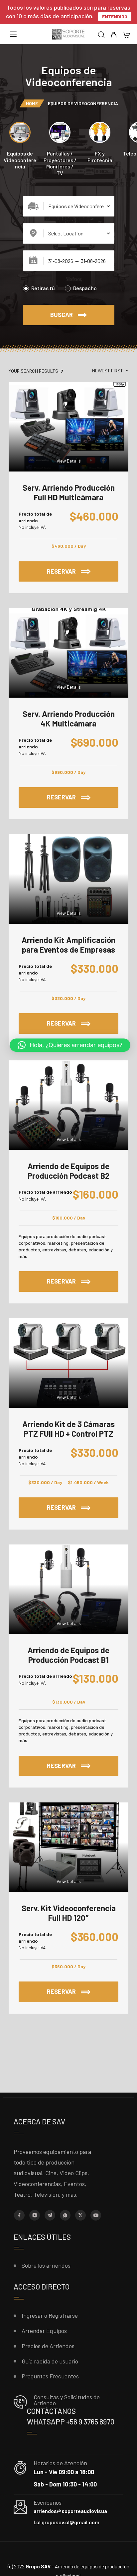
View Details (69, 461)
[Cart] (126, 35)
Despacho (85, 288)
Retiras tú (43, 288)
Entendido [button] (115, 16)
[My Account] (114, 35)
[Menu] (13, 34)
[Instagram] (35, 2215)
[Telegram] (50, 2215)
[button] (70, 1045)
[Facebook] (19, 2215)
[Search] (101, 35)
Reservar (83, 568)
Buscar (62, 315)
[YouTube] (96, 2215)
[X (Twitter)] (80, 2215)
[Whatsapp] (65, 2215)
